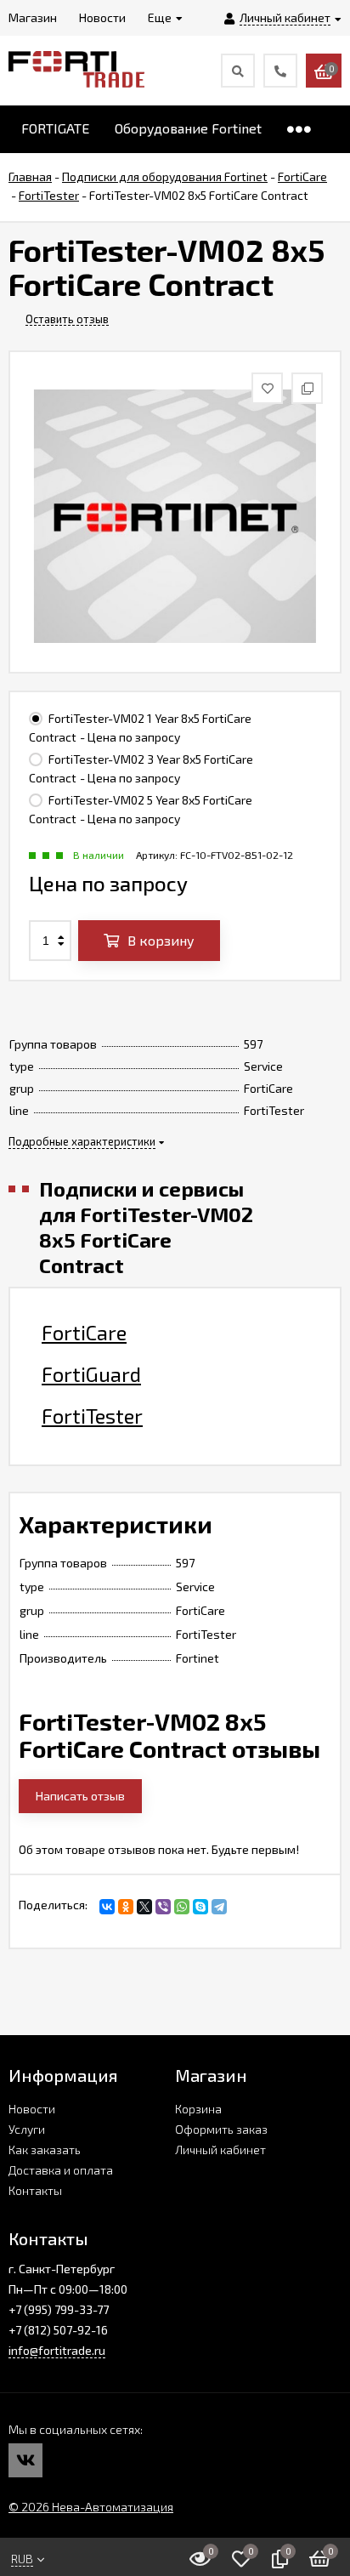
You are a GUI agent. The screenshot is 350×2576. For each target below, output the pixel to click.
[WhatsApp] (182, 1907)
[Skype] (200, 1907)
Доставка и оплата (61, 2170)
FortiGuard (91, 1374)
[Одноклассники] (126, 1907)
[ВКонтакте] (107, 1907)
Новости (32, 2109)
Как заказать (45, 2150)
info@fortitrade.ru (57, 2350)
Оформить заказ (221, 2129)
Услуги (27, 2129)
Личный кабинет (220, 2150)
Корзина (198, 2109)
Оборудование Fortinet (188, 128)
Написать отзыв (80, 1796)
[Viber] (163, 1907)
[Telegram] (219, 1907)
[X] (144, 1907)
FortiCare (84, 1333)
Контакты (35, 2190)
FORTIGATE (55, 128)
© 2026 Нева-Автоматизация (91, 2507)
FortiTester (92, 1416)
